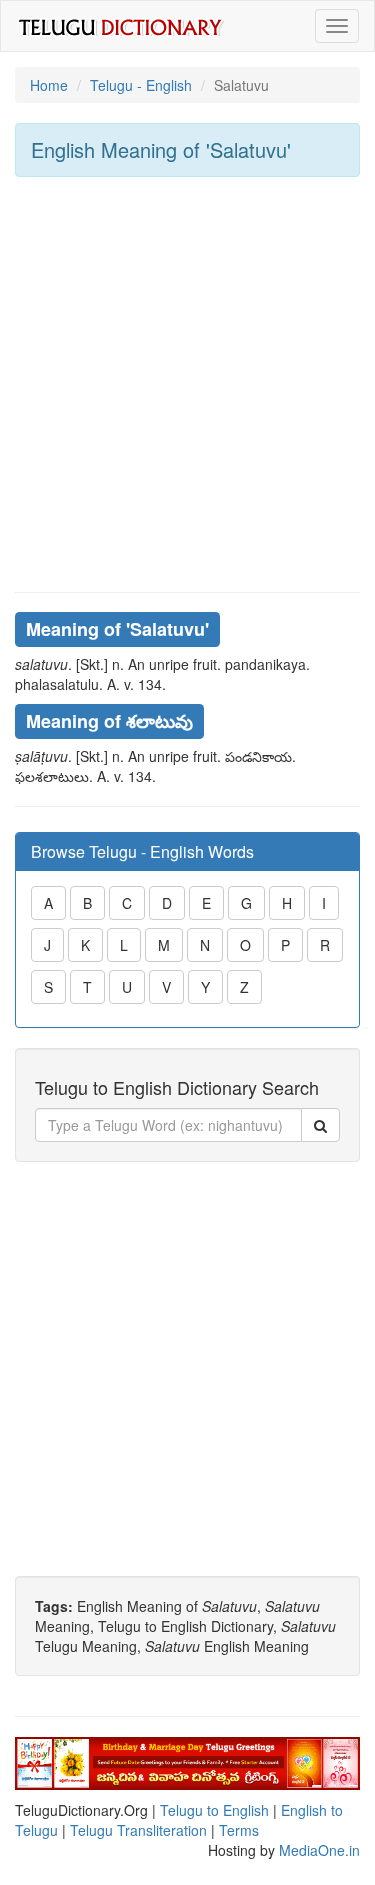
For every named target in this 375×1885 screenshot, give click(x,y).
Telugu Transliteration (138, 1830)
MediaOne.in (319, 1850)
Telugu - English (141, 85)
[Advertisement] (187, 384)
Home (49, 85)
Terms (239, 1830)
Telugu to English (214, 1810)
